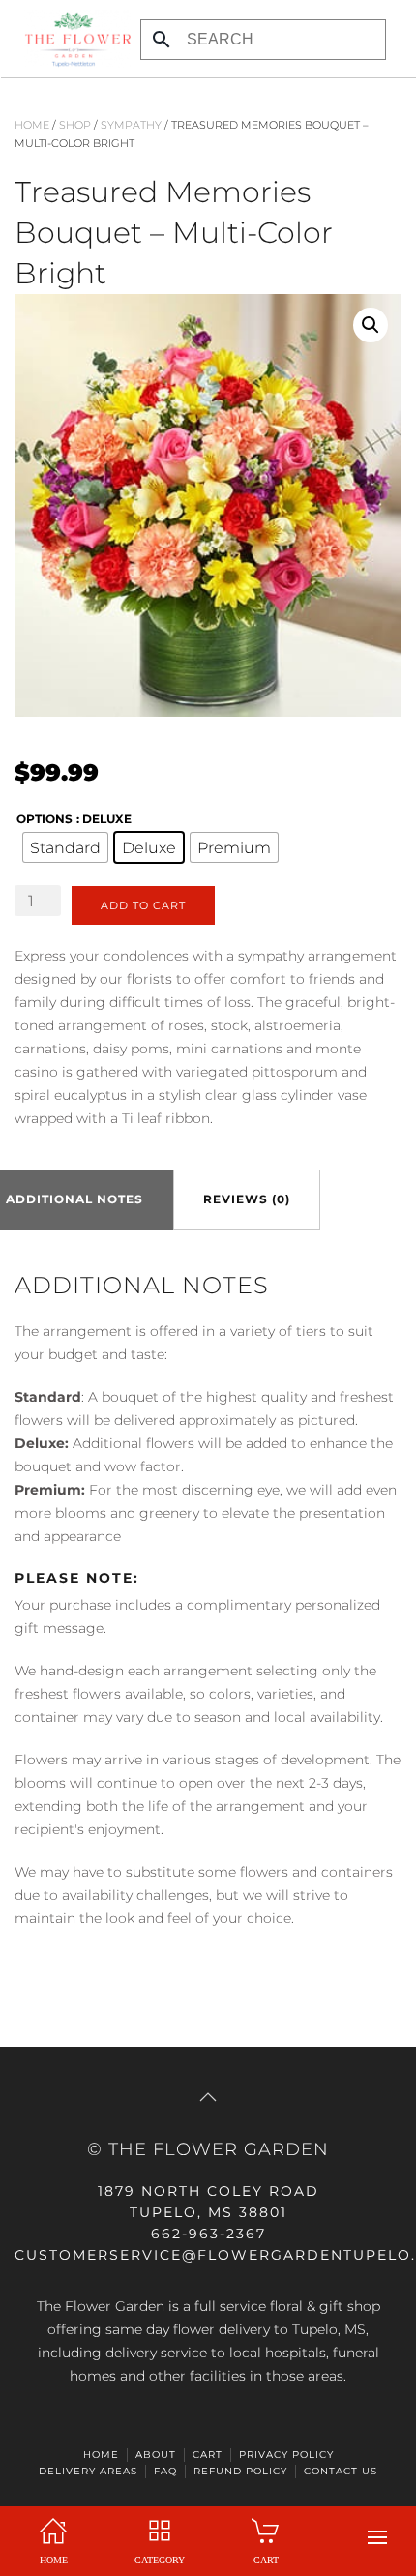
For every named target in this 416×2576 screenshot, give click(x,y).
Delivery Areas (88, 2471)
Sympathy (131, 125)
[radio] (65, 847)
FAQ (165, 2471)
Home (32, 125)
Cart (208, 2455)
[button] (377, 2537)
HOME (101, 2455)
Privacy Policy (286, 2455)
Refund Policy (240, 2471)
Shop (75, 125)
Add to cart (143, 905)
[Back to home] (73, 39)
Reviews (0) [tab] (247, 1199)
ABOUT (156, 2455)
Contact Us (341, 2471)
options (45, 819)
